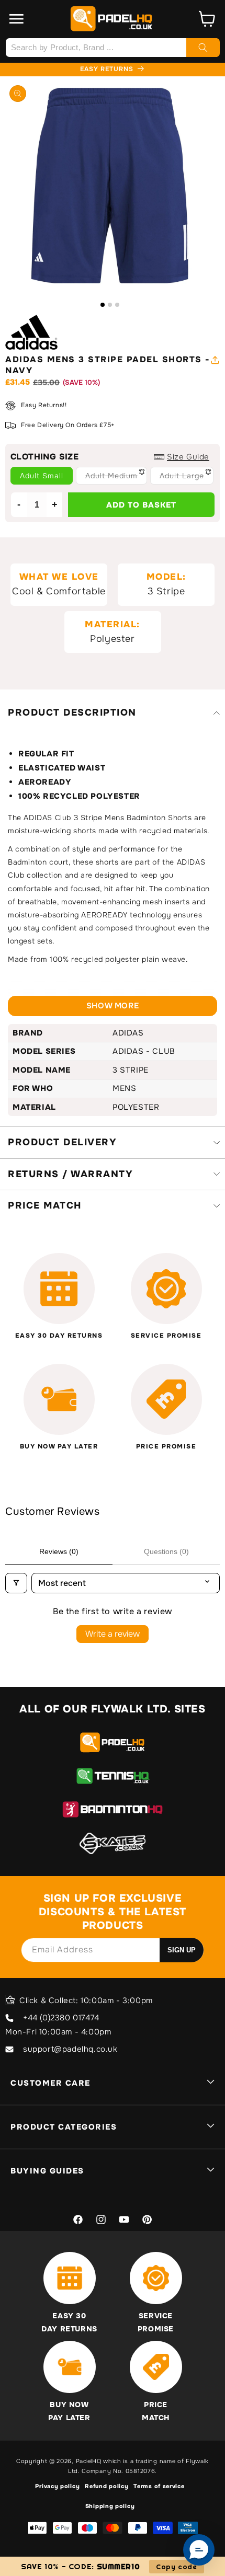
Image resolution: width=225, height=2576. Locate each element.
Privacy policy (57, 2486)
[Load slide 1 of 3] (103, 305)
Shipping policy (110, 2506)
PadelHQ (89, 2461)
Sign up (182, 1950)
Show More (113, 1006)
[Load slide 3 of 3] (117, 305)
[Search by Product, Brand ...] (203, 48)
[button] (17, 19)
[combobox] (113, 48)
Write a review (113, 1634)
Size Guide (188, 457)
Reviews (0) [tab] (59, 1551)
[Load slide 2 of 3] (110, 305)
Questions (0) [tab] (166, 1551)
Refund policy (106, 2486)
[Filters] (16, 1583)
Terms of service (159, 2486)
